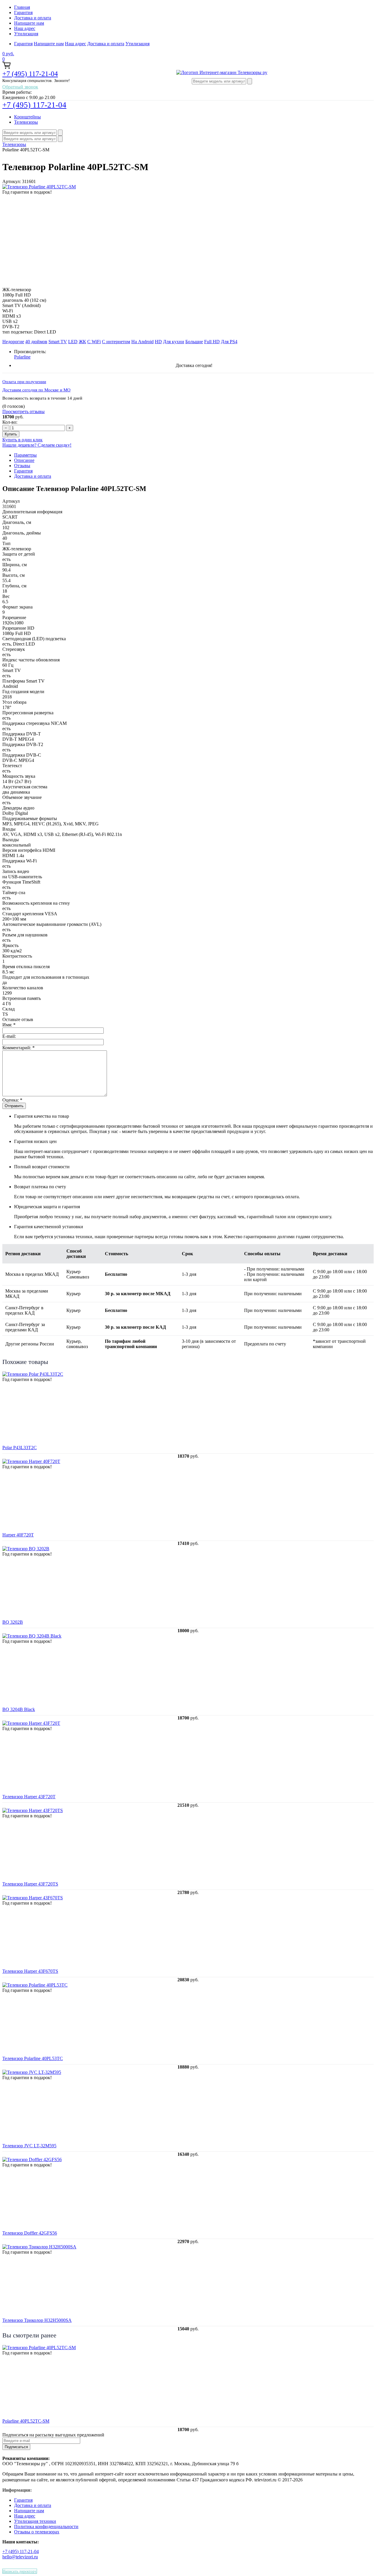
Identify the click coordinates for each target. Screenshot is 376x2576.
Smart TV (58, 342)
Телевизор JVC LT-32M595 (29, 2146)
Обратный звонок (20, 87)
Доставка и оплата (33, 18)
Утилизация (26, 34)
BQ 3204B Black (19, 1709)
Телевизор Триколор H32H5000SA (37, 2320)
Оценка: (12, 1100)
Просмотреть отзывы (23, 412)
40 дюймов (36, 342)
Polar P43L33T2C (20, 1448)
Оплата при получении (24, 382)
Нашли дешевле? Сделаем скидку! (37, 445)
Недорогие (13, 342)
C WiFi (94, 342)
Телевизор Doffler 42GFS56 (30, 2233)
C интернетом (116, 342)
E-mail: (9, 1036)
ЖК (82, 342)
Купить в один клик (22, 440)
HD (158, 342)
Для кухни (174, 342)
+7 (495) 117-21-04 (30, 74)
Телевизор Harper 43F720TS (30, 1884)
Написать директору (20, 2571)
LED (73, 342)
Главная (22, 7)
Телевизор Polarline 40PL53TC (33, 2058)
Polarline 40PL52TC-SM (26, 2421)
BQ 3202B (13, 1622)
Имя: (9, 1025)
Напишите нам (29, 23)
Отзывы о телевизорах (37, 2532)
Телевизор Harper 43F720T (29, 1797)
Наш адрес (25, 28)
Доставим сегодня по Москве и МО (36, 390)
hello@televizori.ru (20, 2557)
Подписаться (16, 2447)
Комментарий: (19, 1048)
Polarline (22, 357)
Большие (194, 342)
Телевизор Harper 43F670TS (30, 1971)
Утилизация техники (35, 2521)
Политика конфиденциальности (46, 2526)
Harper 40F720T (18, 1535)
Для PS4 (229, 342)
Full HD (212, 342)
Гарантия (23, 12)
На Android (142, 342)
